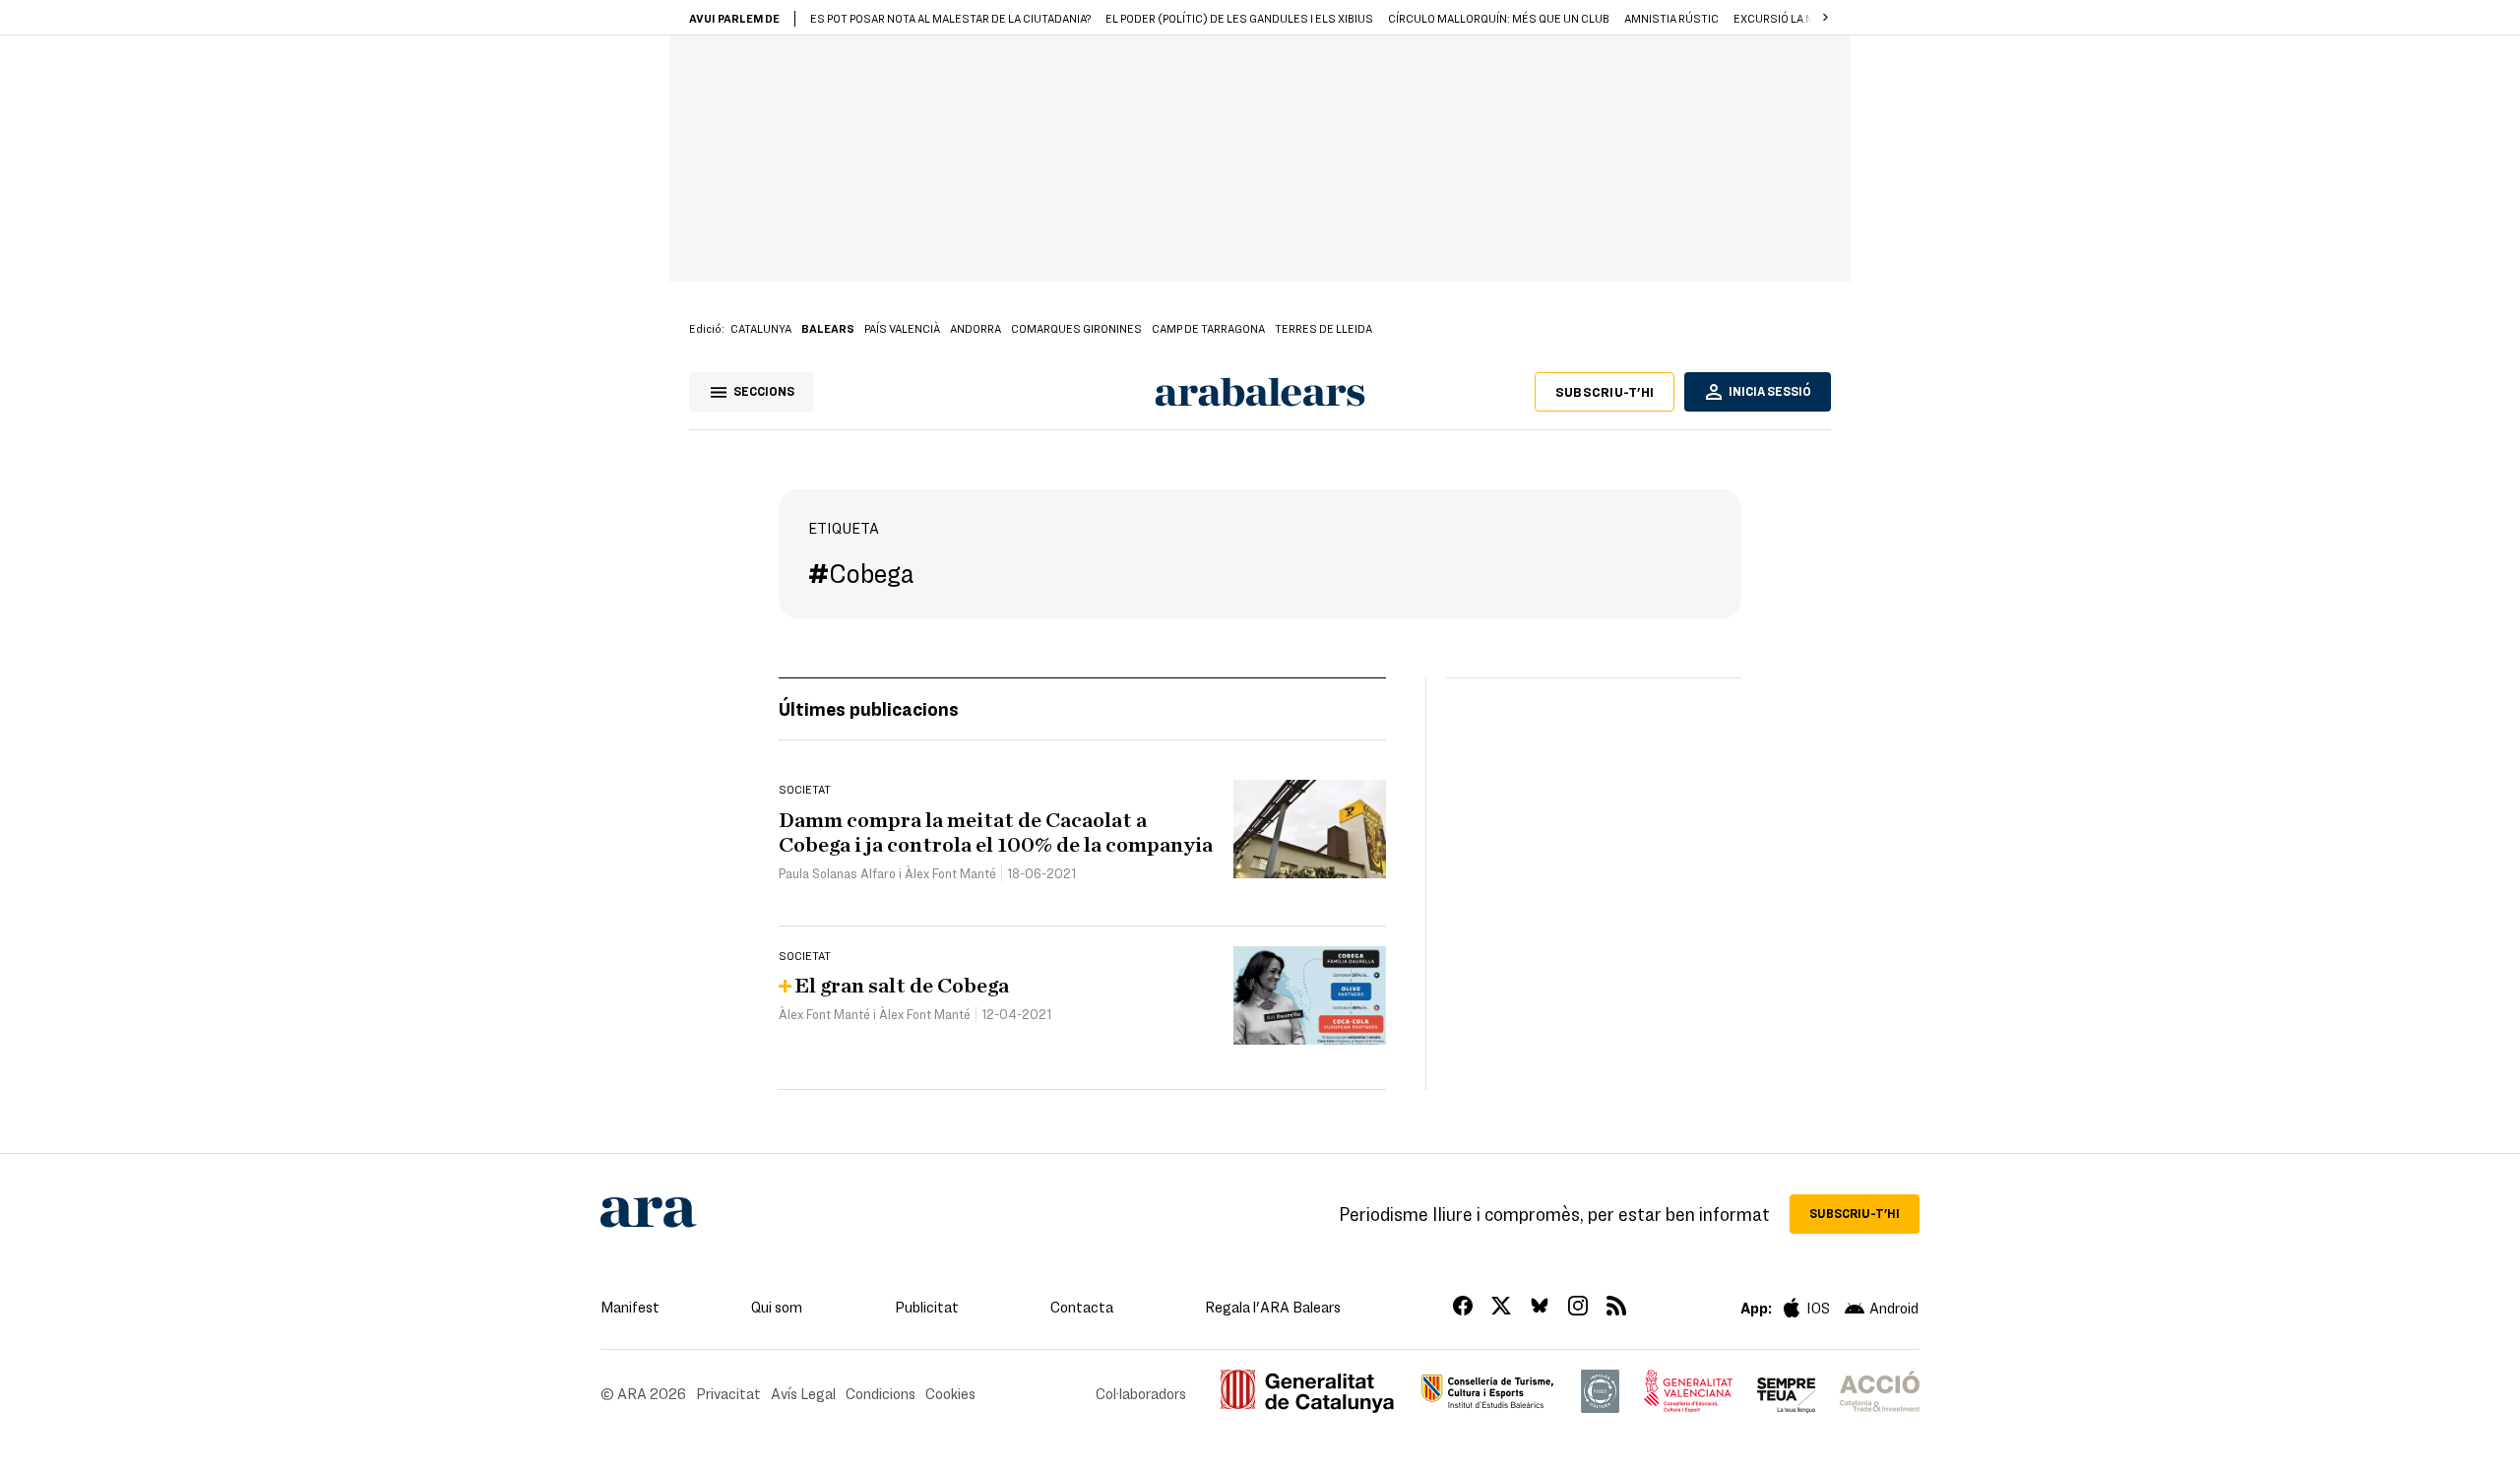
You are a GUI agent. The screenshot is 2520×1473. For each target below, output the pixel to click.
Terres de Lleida (1323, 328)
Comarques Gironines (1076, 328)
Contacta (1082, 1307)
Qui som (777, 1307)
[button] (1825, 18)
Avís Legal (803, 1393)
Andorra (976, 328)
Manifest (630, 1307)
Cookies (950, 1393)
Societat (805, 789)
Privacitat (728, 1393)
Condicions (881, 1393)
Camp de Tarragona (1208, 328)
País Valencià (902, 328)
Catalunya (761, 328)
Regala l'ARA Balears (1273, 1307)
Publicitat (927, 1307)
